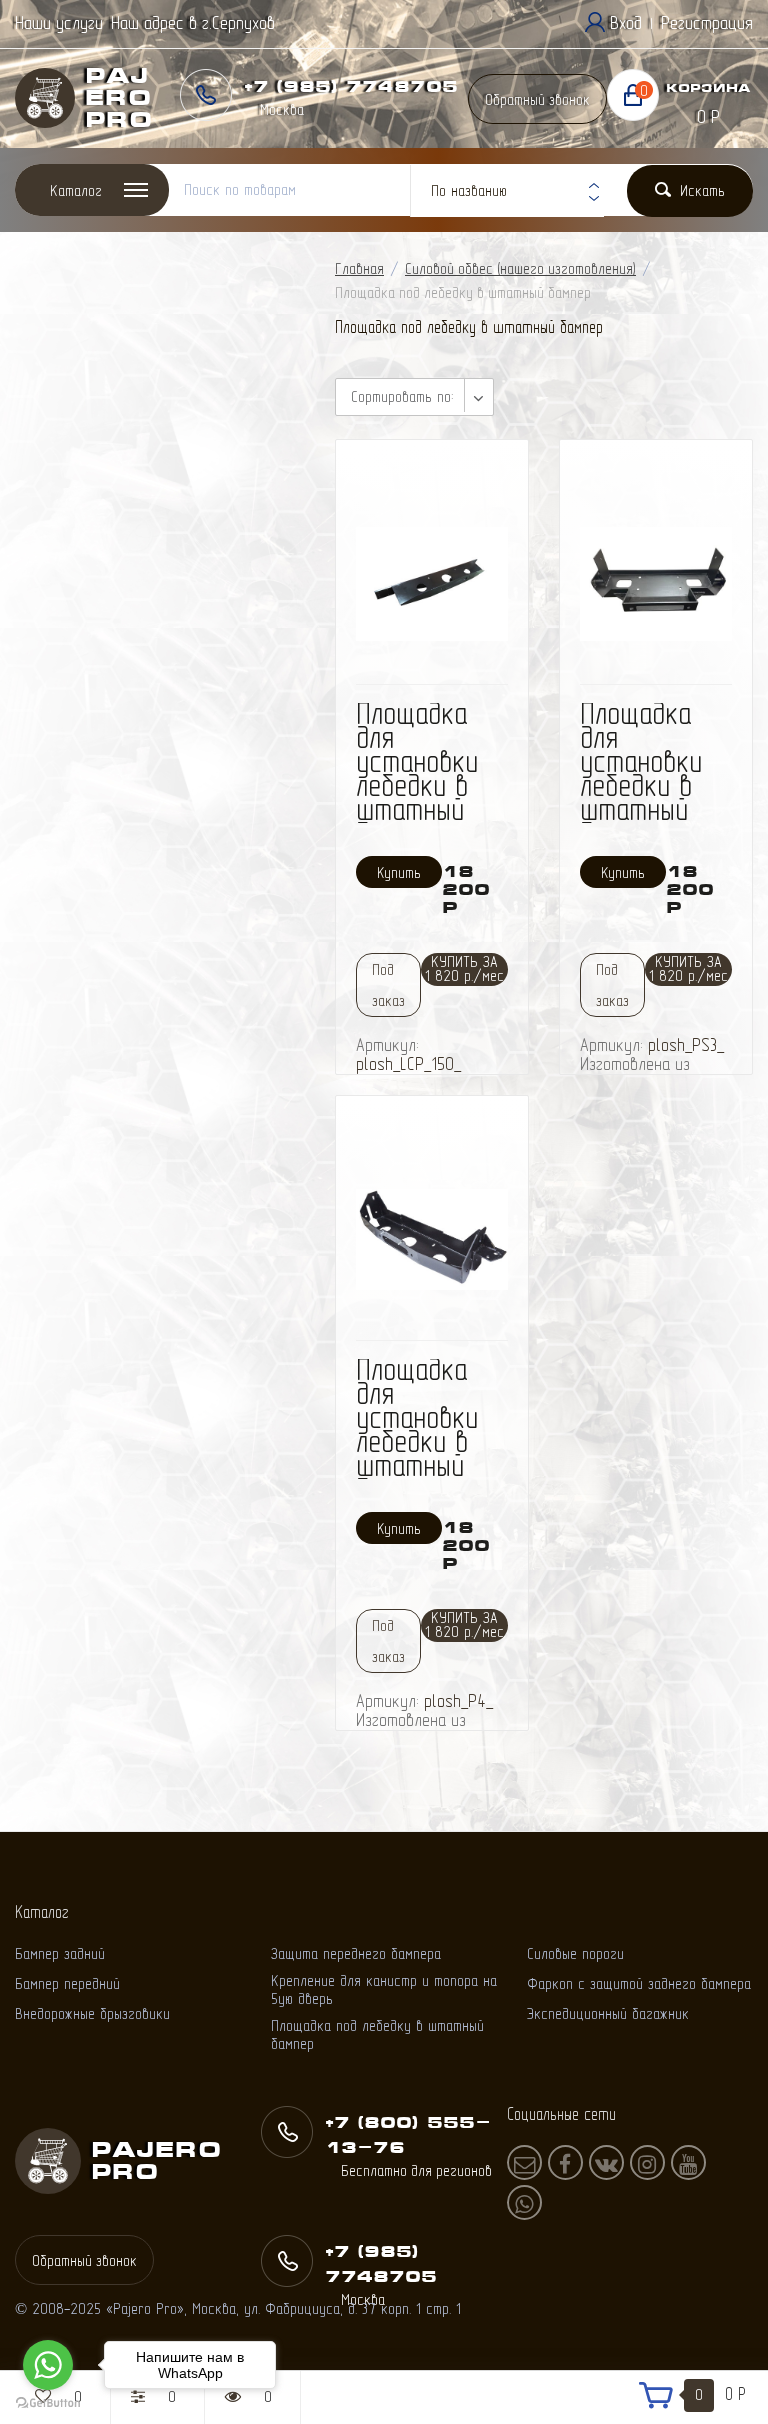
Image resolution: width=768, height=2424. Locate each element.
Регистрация (707, 22)
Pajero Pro (118, 97)
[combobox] (507, 191)
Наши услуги (59, 22)
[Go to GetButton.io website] (48, 2403)
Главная (359, 268)
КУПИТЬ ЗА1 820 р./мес (464, 968)
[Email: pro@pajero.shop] (524, 2162)
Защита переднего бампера (356, 1953)
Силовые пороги (575, 1953)
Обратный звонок (537, 99)
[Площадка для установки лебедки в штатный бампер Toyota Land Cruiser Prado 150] (432, 582)
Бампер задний (60, 1953)
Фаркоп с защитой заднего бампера (639, 1983)
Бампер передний (67, 1983)
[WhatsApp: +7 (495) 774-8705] (524, 2202)
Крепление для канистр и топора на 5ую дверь (384, 1989)
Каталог (76, 190)
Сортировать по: (402, 396)
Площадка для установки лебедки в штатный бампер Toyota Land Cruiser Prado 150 (423, 809)
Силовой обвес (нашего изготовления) (520, 268)
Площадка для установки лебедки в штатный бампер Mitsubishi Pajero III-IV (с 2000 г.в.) (425, 1465)
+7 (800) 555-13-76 (408, 2134)
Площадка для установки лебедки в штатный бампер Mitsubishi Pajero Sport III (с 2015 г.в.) (650, 821)
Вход (626, 22)
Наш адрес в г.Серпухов (193, 22)
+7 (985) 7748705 (351, 86)
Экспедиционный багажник (608, 2013)
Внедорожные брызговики (92, 2013)
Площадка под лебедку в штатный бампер (377, 2034)
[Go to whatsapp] (48, 2365)
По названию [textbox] (469, 190)
